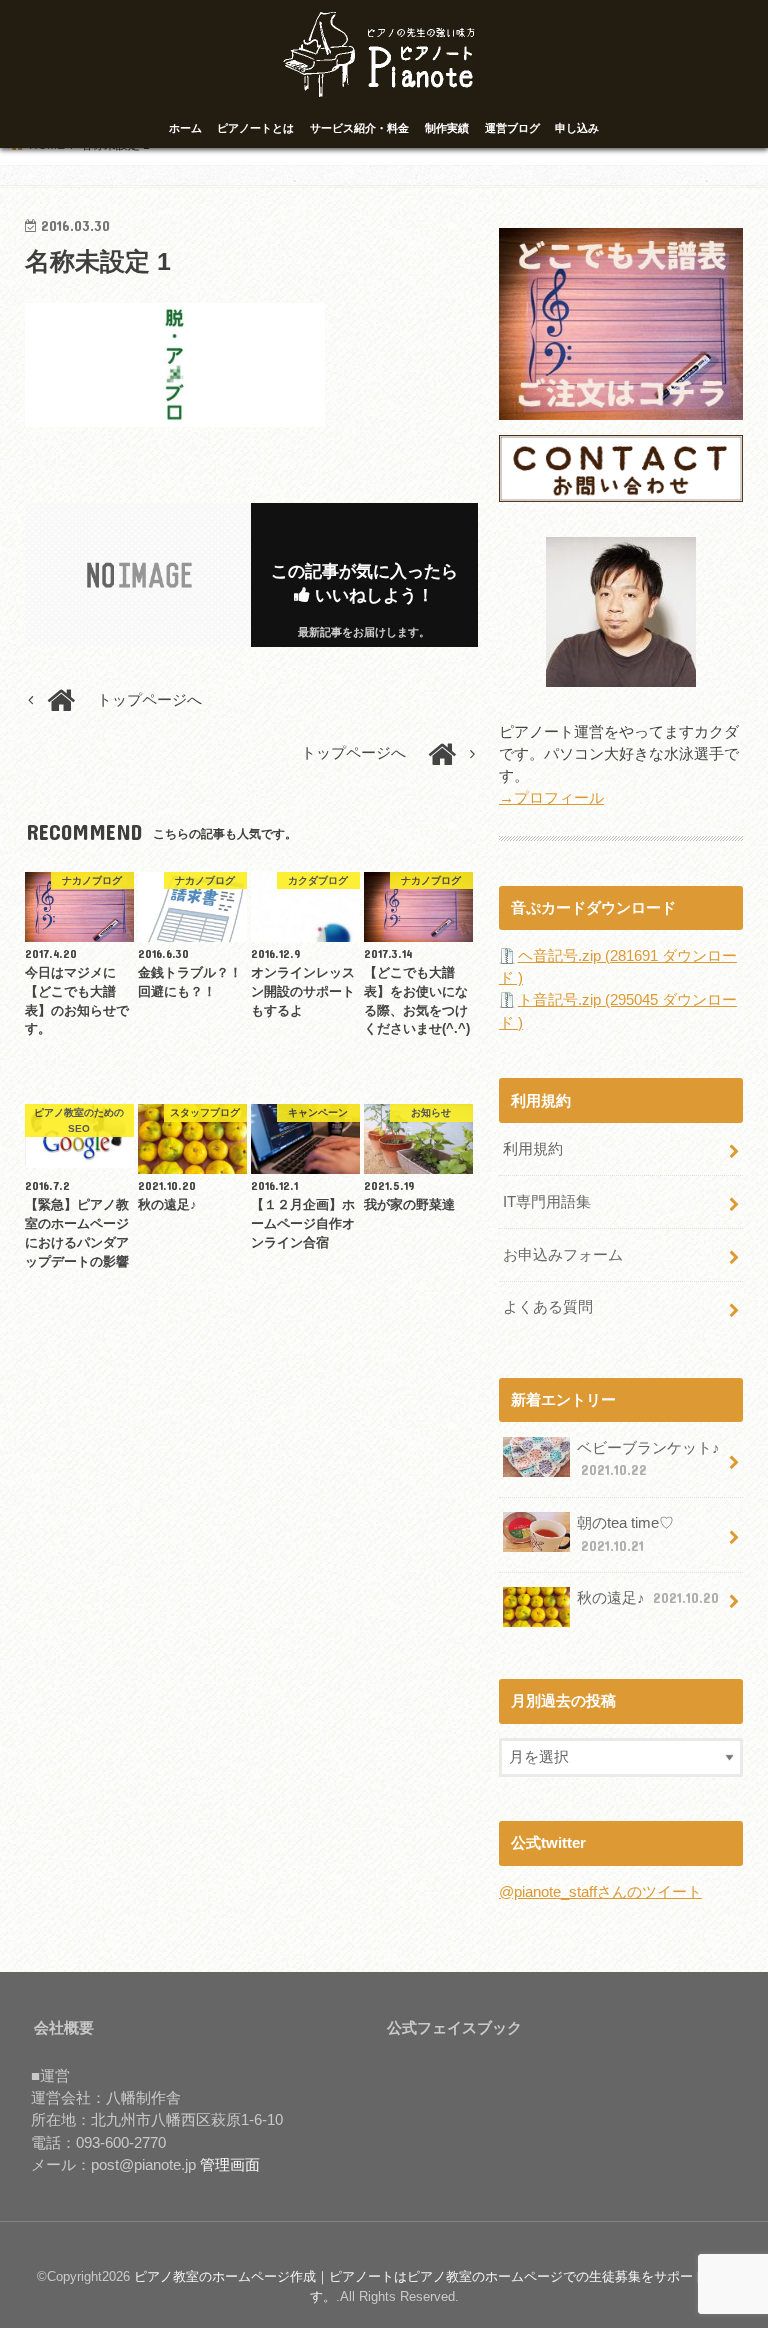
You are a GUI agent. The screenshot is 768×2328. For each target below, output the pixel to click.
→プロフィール (551, 798)
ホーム (185, 128)
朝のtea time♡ (625, 1534)
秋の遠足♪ (648, 1598)
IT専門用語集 (547, 1202)
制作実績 (447, 128)
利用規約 (533, 1149)
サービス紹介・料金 (359, 128)
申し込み (577, 128)
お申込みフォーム (563, 1255)
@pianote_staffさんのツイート (600, 1892)
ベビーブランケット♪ (648, 1459)
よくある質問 (548, 1307)
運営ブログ (512, 128)
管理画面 (230, 2165)
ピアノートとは (255, 128)
